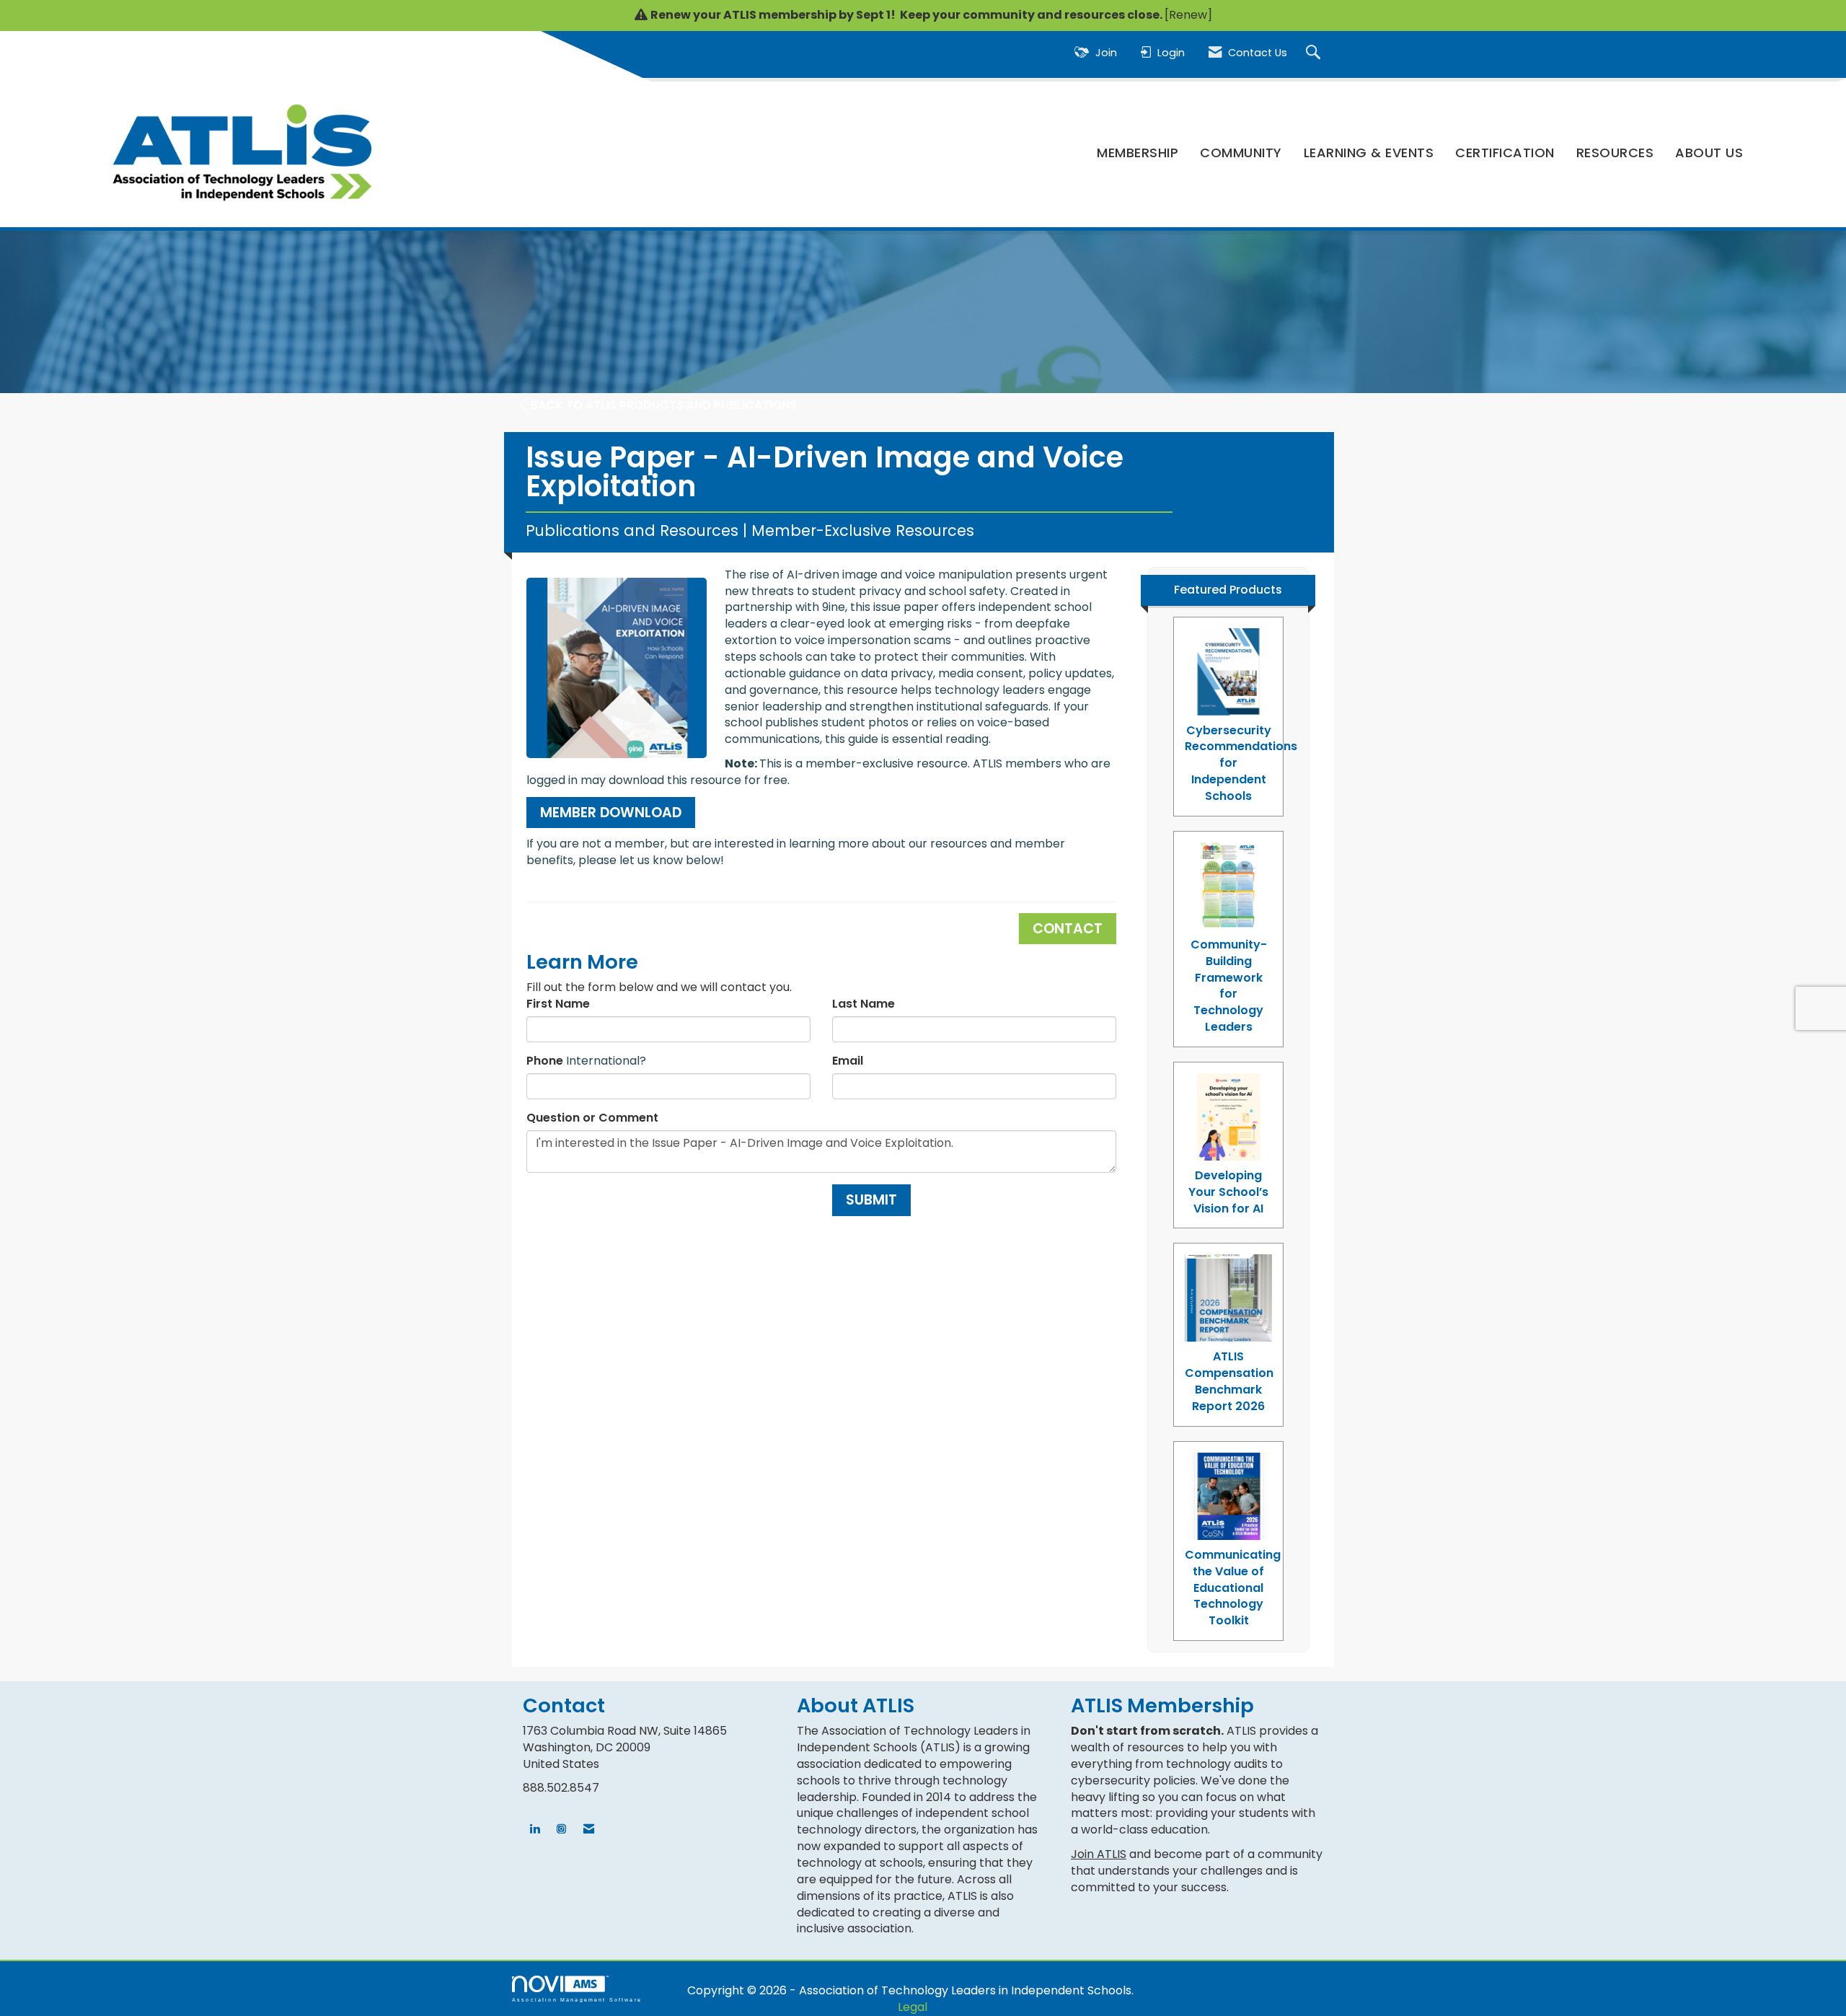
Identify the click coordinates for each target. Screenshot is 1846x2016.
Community (1241, 153)
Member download (611, 813)
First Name (558, 1004)
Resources (1615, 153)
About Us (1709, 153)
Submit (871, 1200)
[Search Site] (1315, 53)
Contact (1068, 929)
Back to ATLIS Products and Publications (664, 405)
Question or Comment (592, 1118)
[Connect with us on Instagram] (561, 1830)
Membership (1138, 153)
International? (606, 1061)
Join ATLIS (1099, 1854)
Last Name (864, 1004)
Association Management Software (577, 1999)
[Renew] (1188, 15)
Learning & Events (1369, 153)
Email (848, 1061)
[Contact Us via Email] (589, 1830)
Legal (913, 2007)
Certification (1505, 153)
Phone (545, 1061)
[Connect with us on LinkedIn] (535, 1830)
